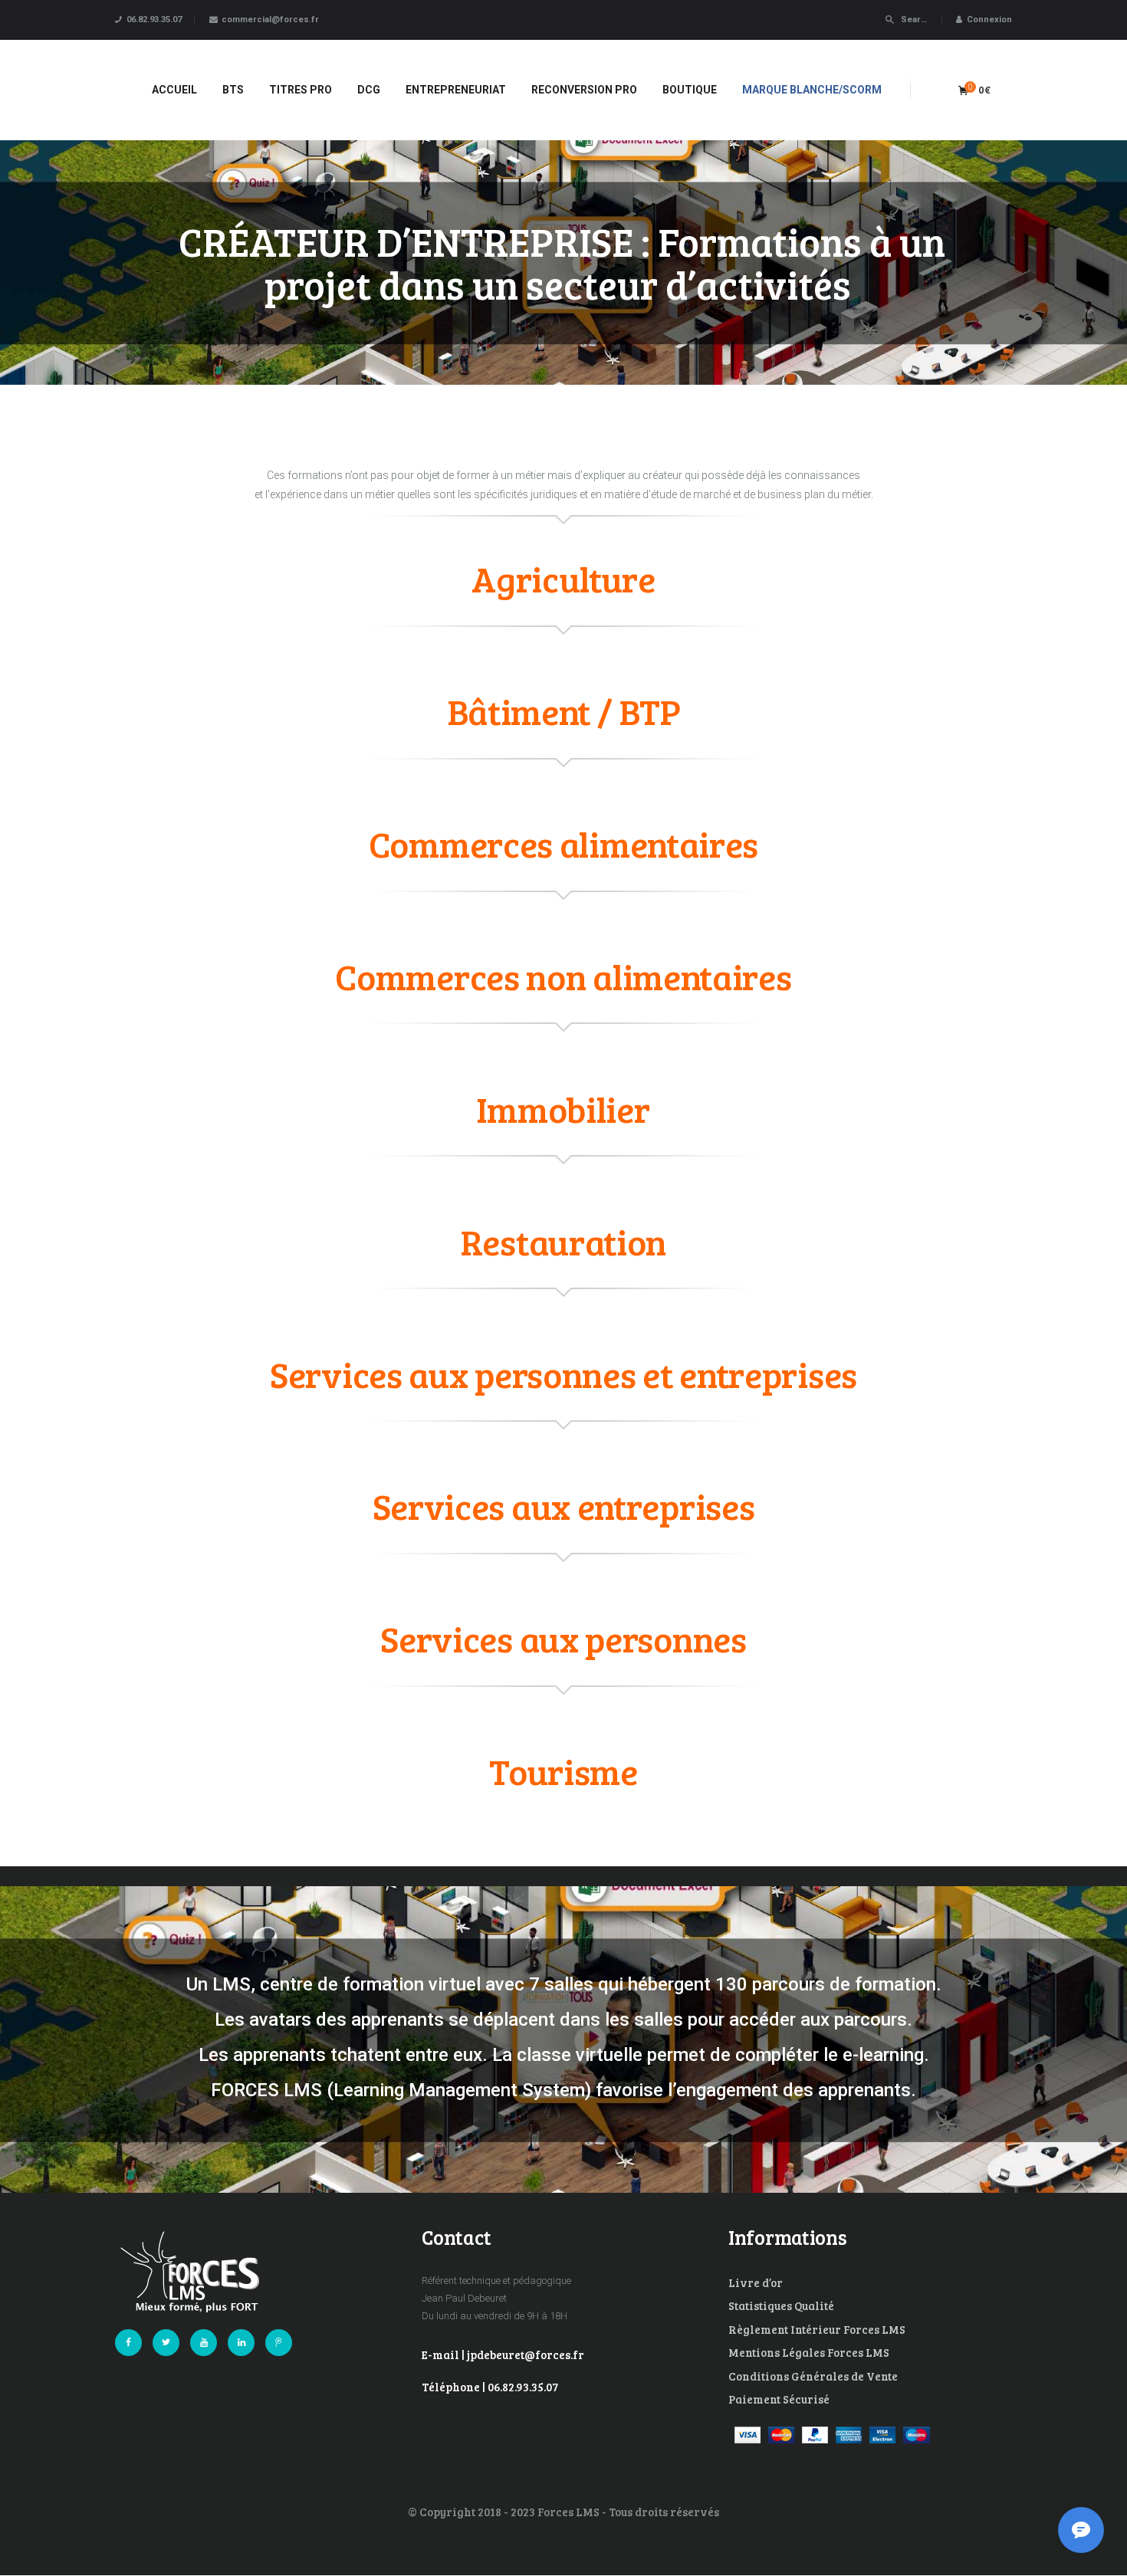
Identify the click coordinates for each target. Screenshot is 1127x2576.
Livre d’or (756, 2282)
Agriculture (563, 578)
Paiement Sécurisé (779, 2399)
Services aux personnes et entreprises (563, 1374)
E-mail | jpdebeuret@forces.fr (503, 2354)
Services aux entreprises (564, 1506)
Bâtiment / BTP (564, 711)
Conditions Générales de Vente (813, 2376)
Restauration (563, 1241)
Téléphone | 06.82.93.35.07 (490, 2387)
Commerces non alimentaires (563, 976)
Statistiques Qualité (781, 2305)
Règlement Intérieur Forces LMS (817, 2329)
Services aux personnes (563, 1638)
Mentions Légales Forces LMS (809, 2352)
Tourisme (563, 1771)
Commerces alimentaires (563, 843)
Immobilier (563, 1109)
